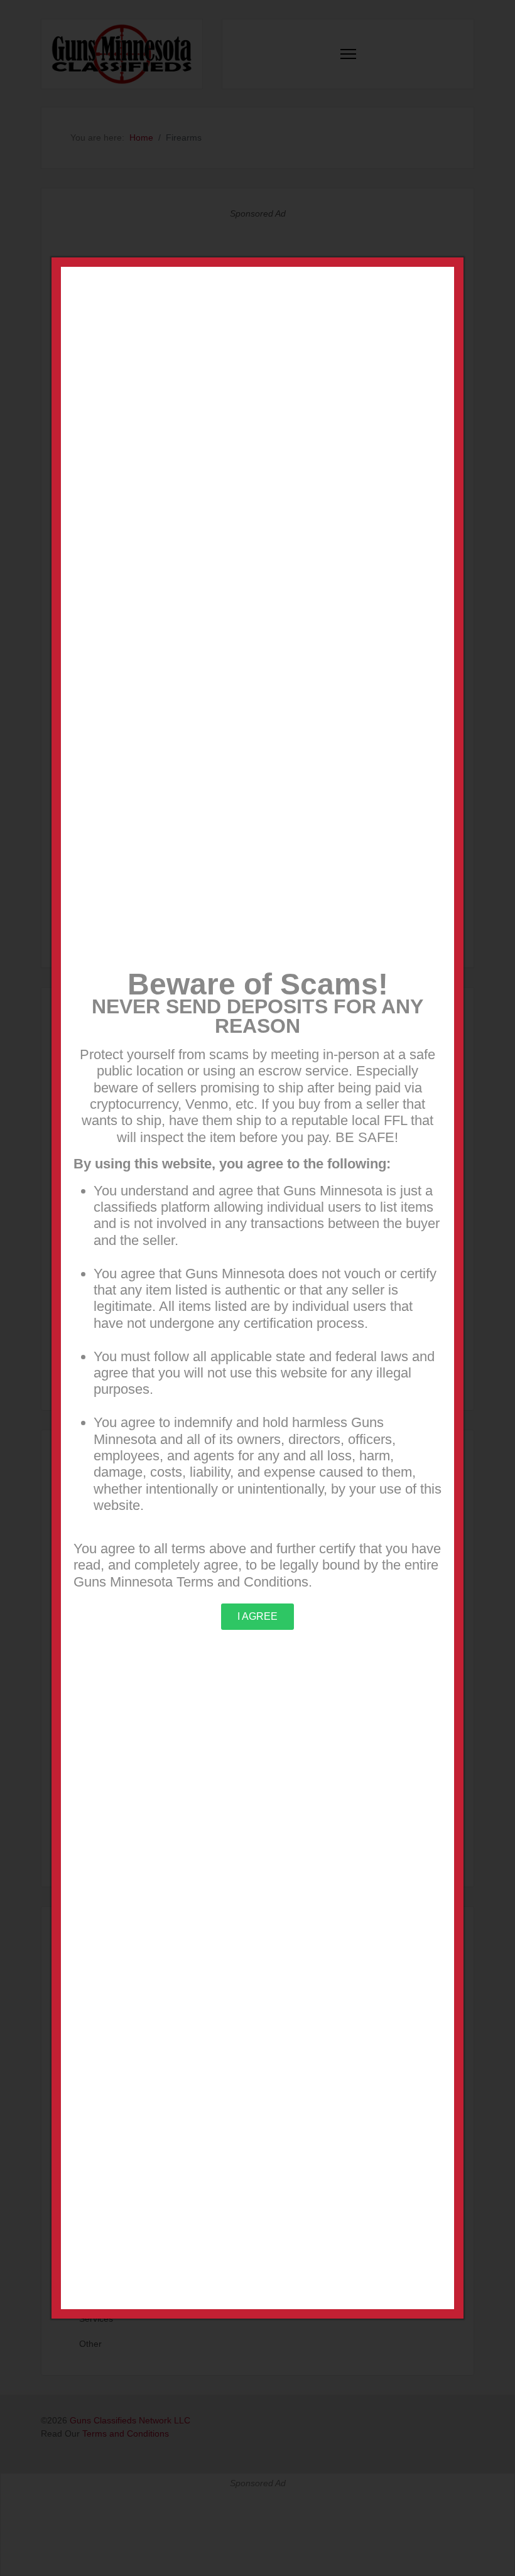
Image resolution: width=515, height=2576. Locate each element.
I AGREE (257, 1616)
